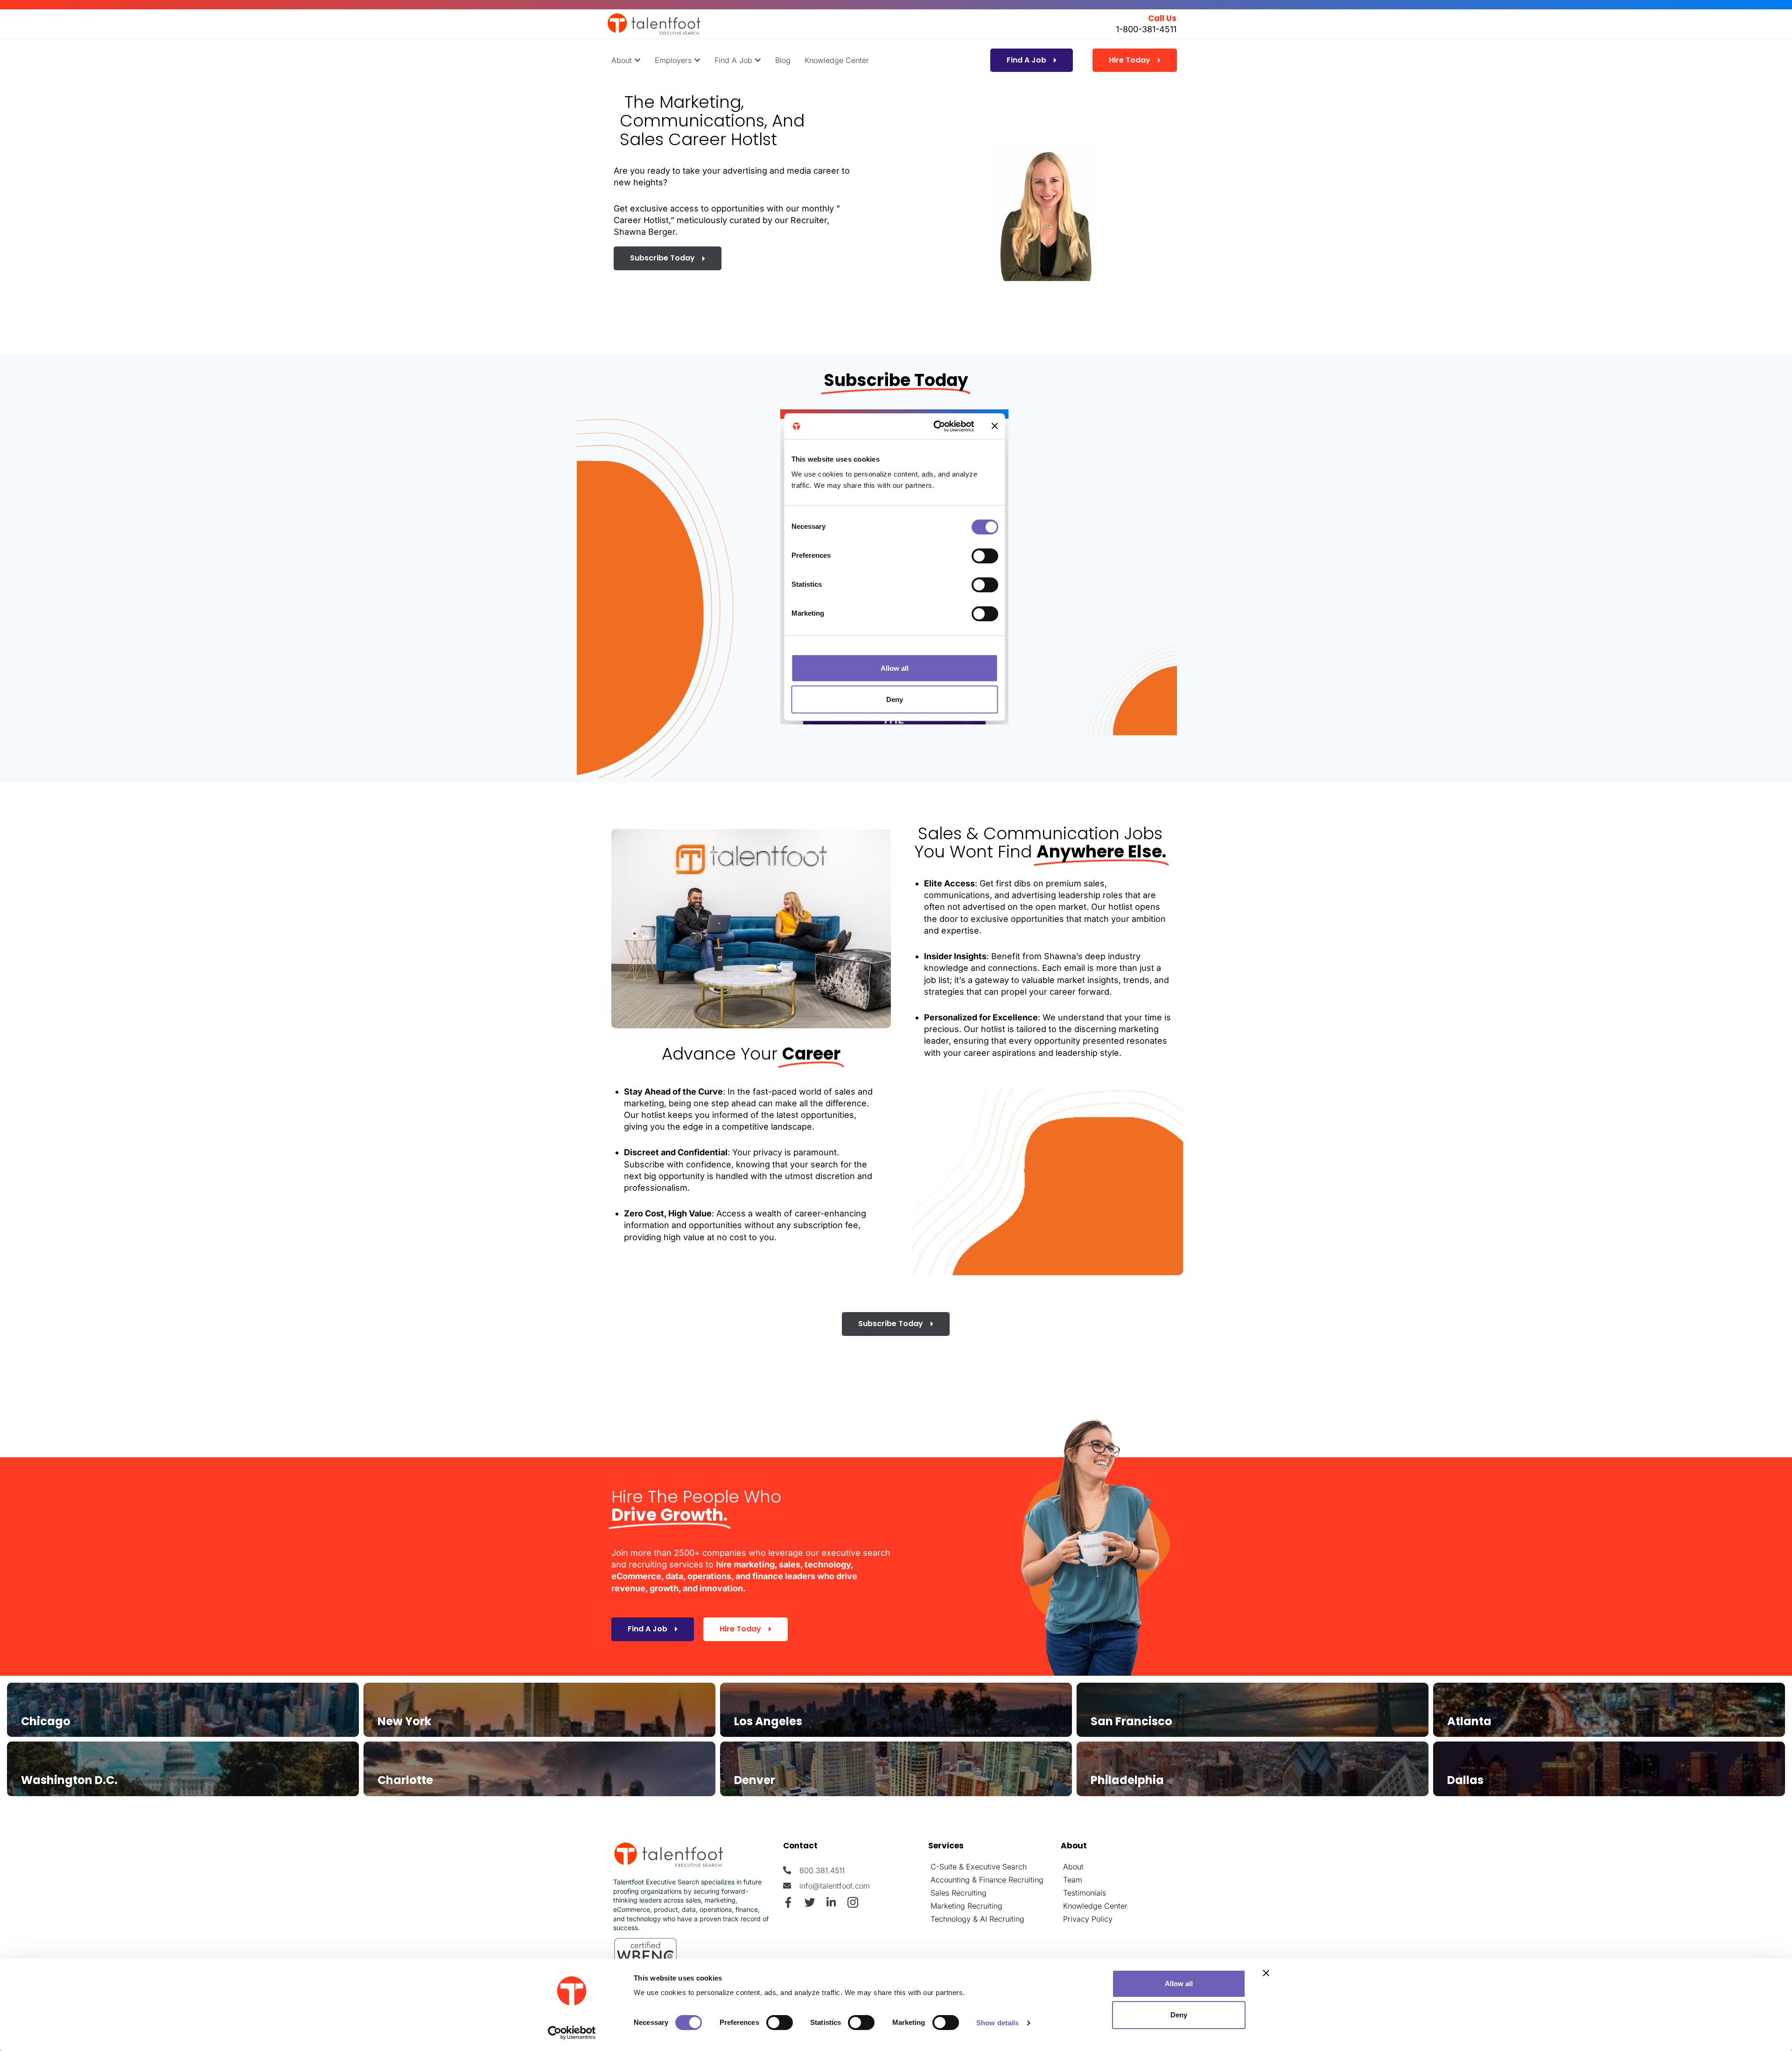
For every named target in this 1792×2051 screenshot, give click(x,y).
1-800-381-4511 (1146, 29)
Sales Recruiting (959, 1893)
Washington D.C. (69, 1780)
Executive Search (996, 1867)
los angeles (768, 1721)
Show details (997, 2023)
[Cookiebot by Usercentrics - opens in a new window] (572, 2033)
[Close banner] (1266, 1973)
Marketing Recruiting (966, 1906)
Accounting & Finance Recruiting (987, 1880)
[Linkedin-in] (831, 1902)
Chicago (46, 1721)
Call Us (1162, 18)
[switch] (780, 2023)
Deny (1179, 2015)
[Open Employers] (697, 60)
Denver (755, 1780)
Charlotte (405, 1780)
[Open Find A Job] (758, 60)
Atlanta (1469, 1721)
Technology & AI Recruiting (977, 1919)
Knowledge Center (1095, 1906)
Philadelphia (1127, 1780)
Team (1073, 1880)
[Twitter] (810, 1902)
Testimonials (1085, 1893)
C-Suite (944, 1867)
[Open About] (637, 60)
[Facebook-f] (788, 1902)
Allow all (1179, 1984)
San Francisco (1131, 1721)
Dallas (1465, 1780)
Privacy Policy (1088, 1919)
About (1073, 1867)
